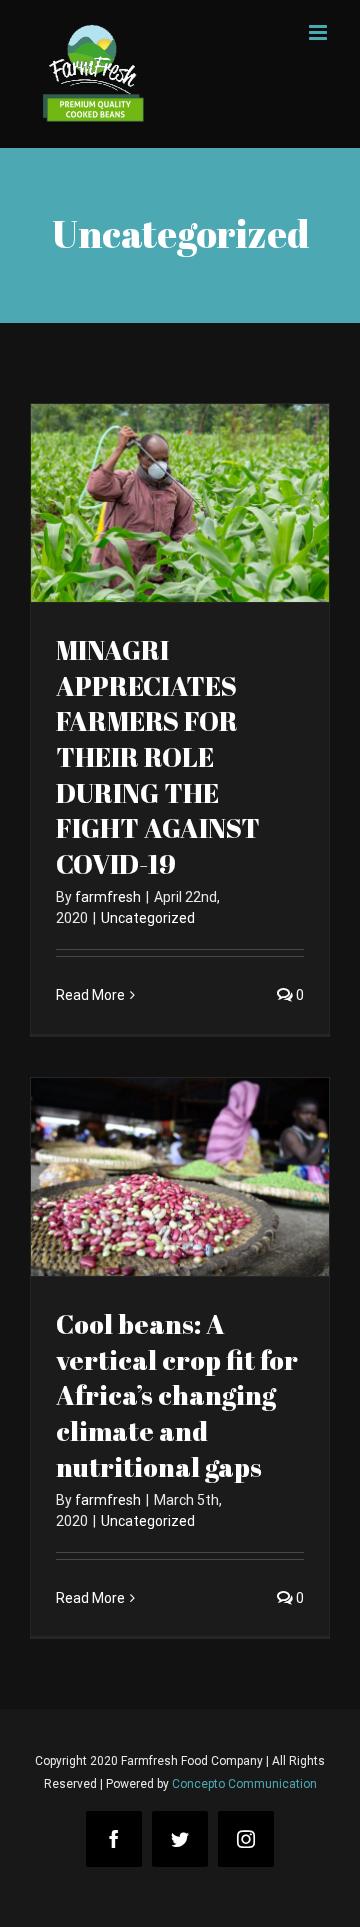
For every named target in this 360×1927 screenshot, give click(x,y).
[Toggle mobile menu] (319, 32)
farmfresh (108, 897)
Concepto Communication (244, 1784)
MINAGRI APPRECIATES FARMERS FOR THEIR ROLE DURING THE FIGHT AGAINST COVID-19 (158, 757)
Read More (90, 995)
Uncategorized (148, 918)
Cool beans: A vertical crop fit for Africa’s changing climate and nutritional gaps (177, 1395)
